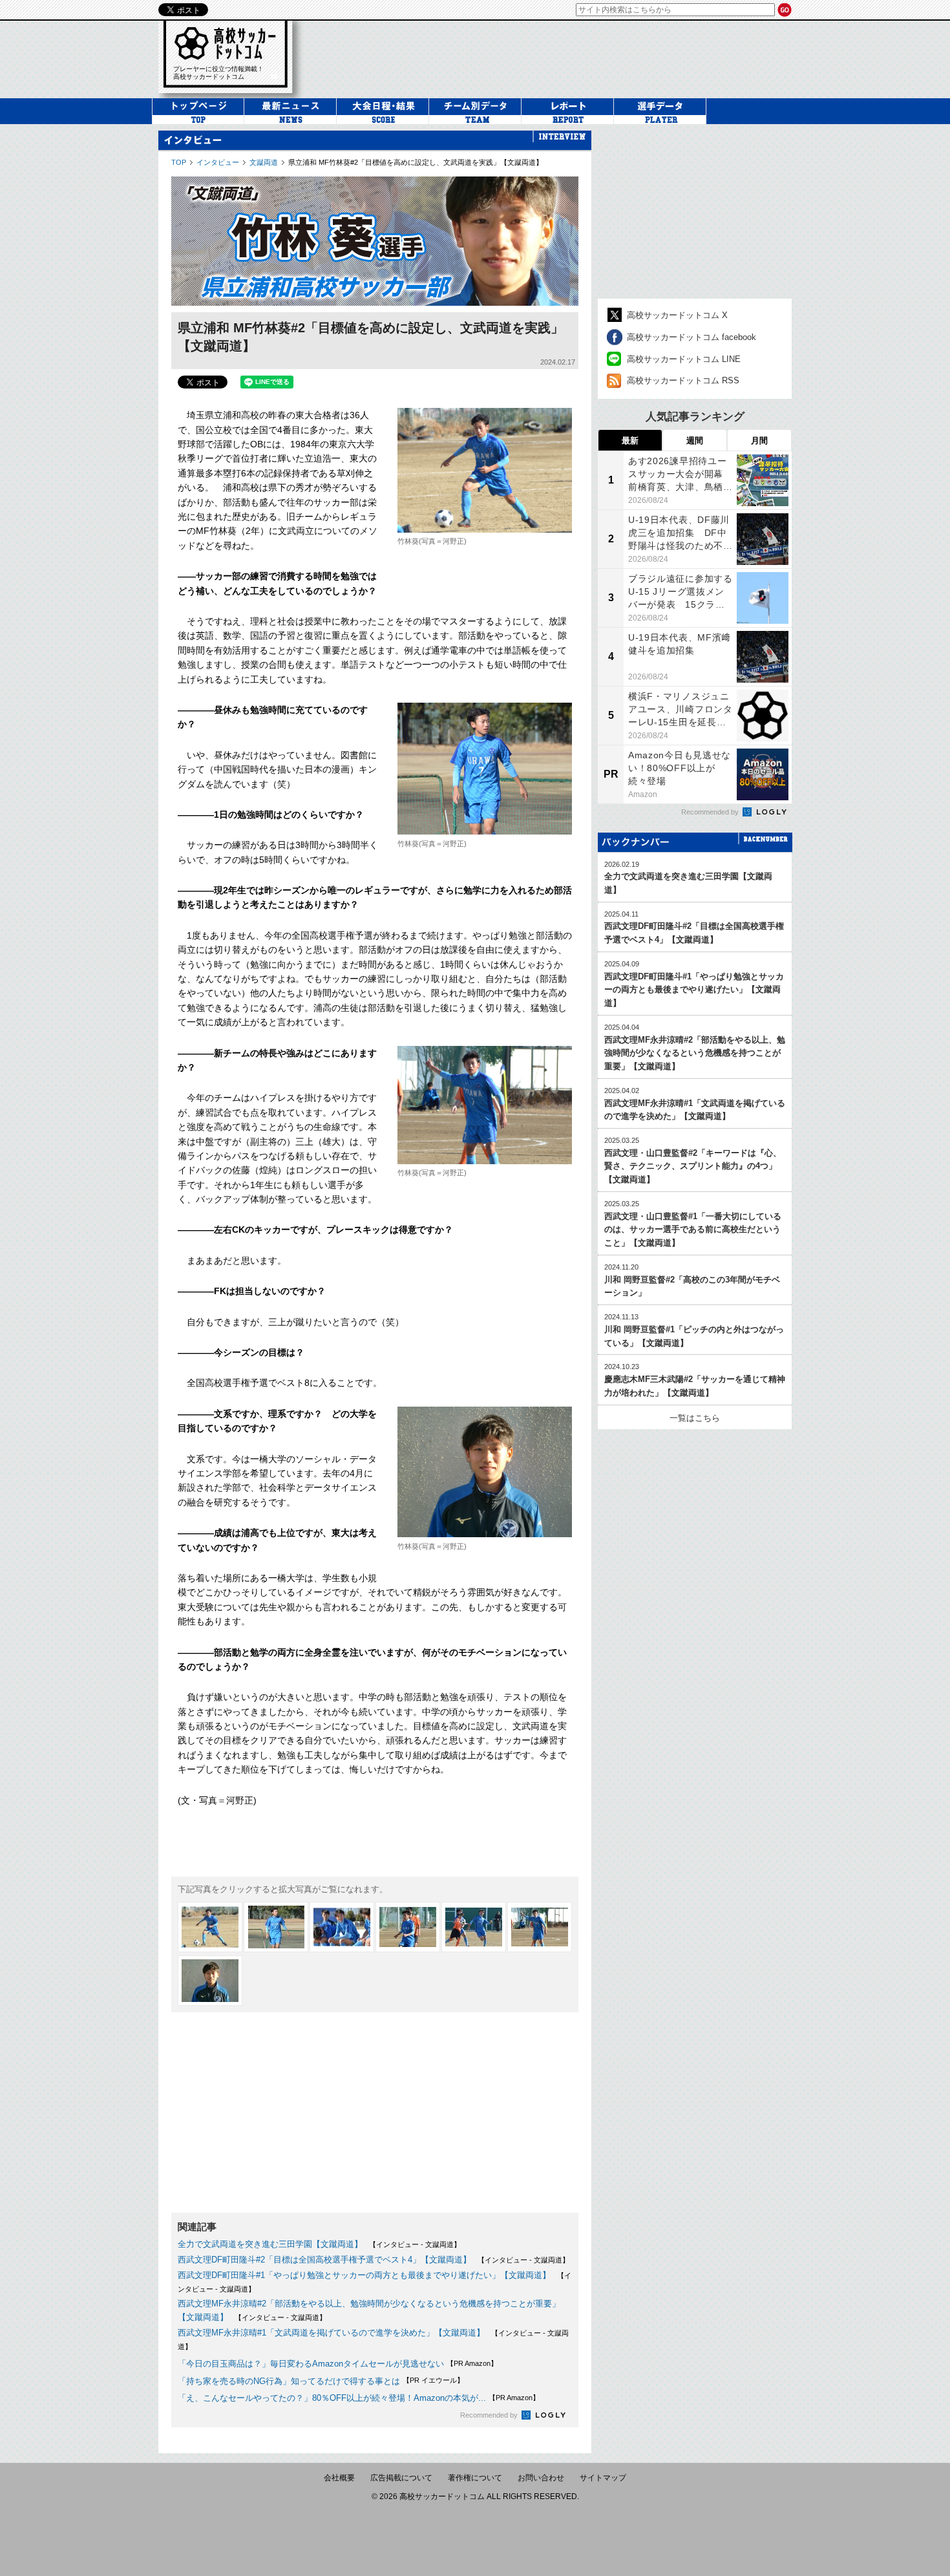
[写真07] (210, 1981)
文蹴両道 (264, 162)
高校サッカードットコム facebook (691, 337)
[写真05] (474, 1927)
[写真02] (276, 1927)
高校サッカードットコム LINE (684, 359)
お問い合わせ (541, 2478)
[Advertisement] (375, 2113)
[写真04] (408, 1927)
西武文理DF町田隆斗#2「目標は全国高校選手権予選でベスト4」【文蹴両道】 (324, 2260)
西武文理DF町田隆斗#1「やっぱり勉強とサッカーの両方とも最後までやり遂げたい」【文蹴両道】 (364, 2275)
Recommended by (490, 2415)
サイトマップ (603, 2478)
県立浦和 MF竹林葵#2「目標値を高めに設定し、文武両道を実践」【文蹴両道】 (416, 162)
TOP (179, 162)
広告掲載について (401, 2478)
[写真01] (210, 1927)
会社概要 (339, 2478)
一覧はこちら (695, 1418)
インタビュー (218, 162)
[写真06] (540, 1927)
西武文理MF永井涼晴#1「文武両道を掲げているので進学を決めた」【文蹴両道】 (331, 2333)
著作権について (475, 2478)
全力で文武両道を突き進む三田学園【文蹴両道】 (270, 2244)
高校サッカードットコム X (677, 315)
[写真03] (342, 1927)
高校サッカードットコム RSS (683, 380)
